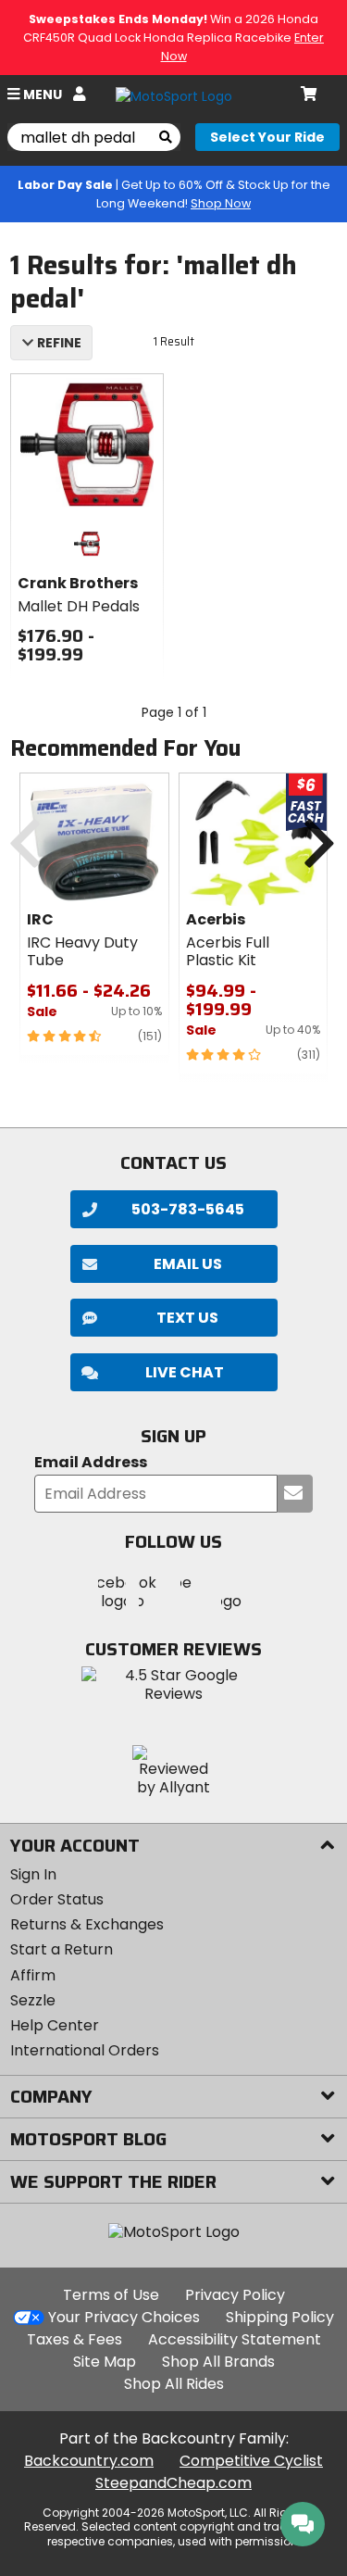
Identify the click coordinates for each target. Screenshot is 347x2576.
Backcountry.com (89, 2461)
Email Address (91, 1463)
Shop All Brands (218, 2362)
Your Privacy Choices (124, 2317)
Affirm (33, 1975)
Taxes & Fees (74, 2339)
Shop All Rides (174, 2384)
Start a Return (62, 1949)
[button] (174, 1372)
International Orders (85, 2050)
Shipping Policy (280, 2317)
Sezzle (33, 2000)
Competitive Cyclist (251, 2461)
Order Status (57, 1899)
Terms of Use (111, 2295)
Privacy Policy (235, 2295)
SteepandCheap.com (173, 2483)
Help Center (55, 2025)
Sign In (33, 1874)
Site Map (105, 2362)
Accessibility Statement (235, 2339)
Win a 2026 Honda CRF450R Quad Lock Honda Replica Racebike (173, 38)
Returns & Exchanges (87, 1924)
